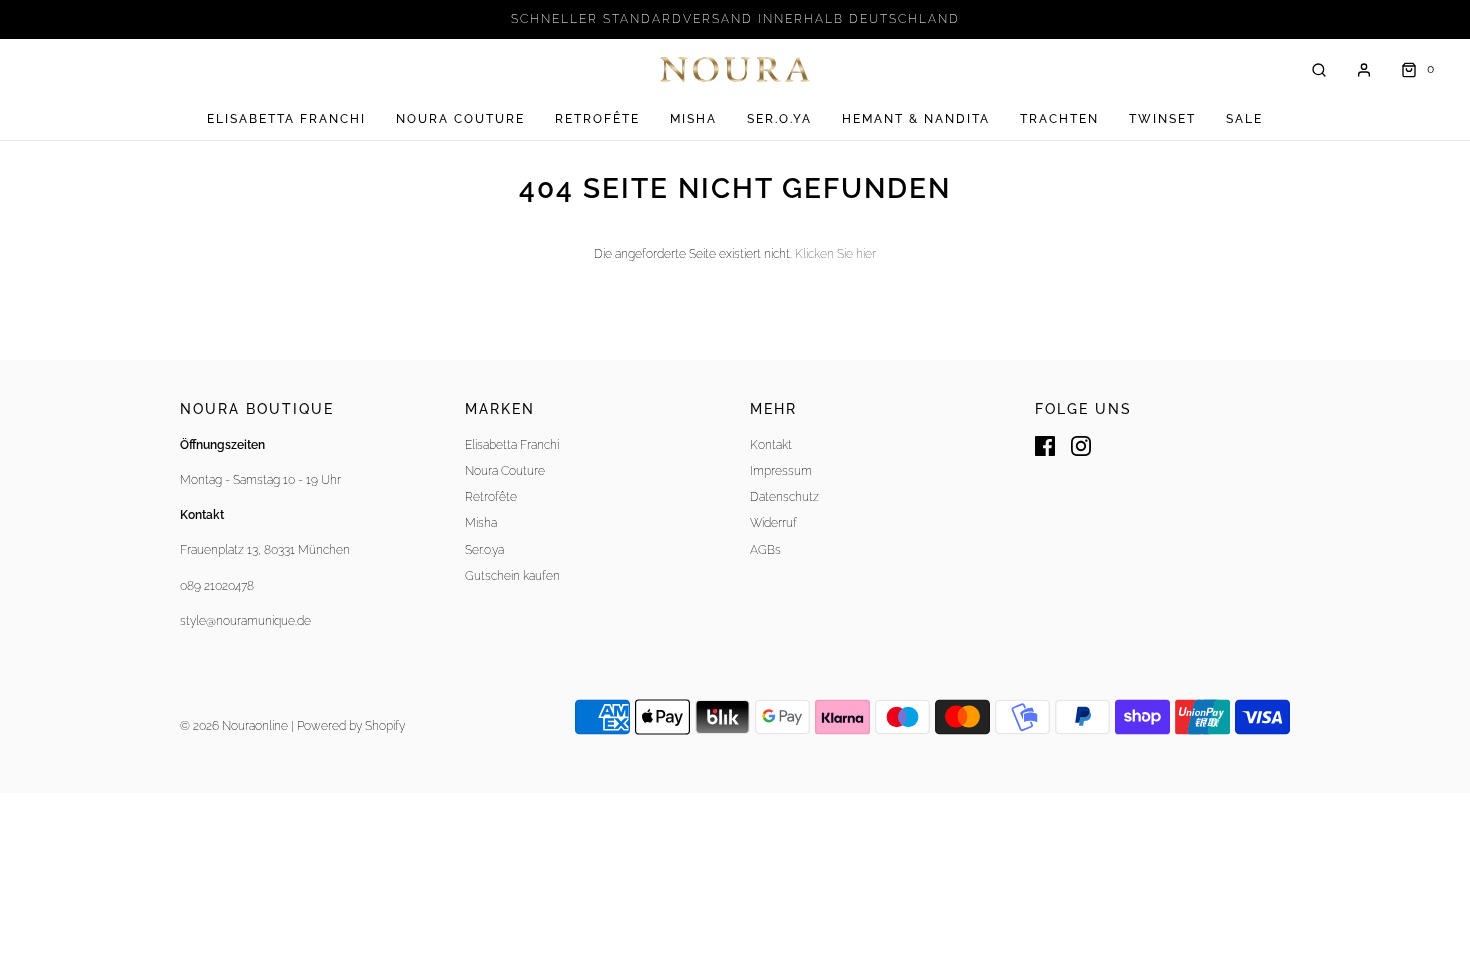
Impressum (781, 471)
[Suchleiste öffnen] (1319, 69)
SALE (1244, 119)
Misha (693, 119)
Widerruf (773, 523)
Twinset (1162, 119)
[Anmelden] (1364, 70)
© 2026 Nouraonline (234, 726)
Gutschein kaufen (512, 576)
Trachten (1059, 119)
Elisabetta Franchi (286, 119)
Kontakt (771, 445)
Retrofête (597, 119)
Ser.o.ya (779, 119)
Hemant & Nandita (916, 119)
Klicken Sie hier (835, 254)
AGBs (765, 550)
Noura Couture (460, 119)
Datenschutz (784, 497)
